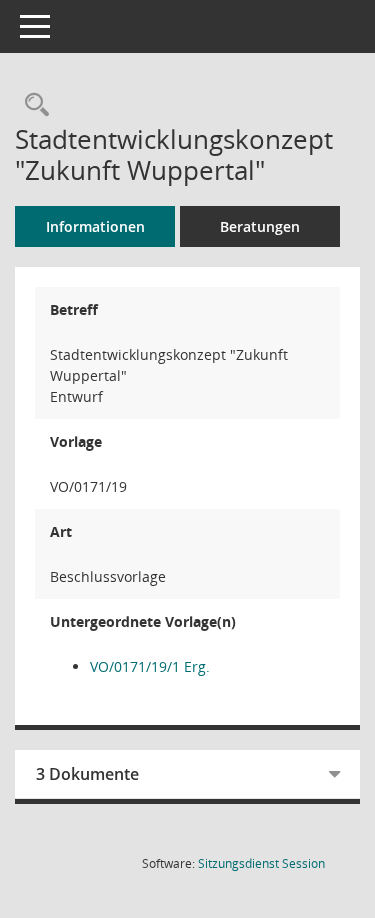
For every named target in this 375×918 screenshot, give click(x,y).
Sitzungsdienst (261, 863)
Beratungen (260, 226)
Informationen (95, 226)
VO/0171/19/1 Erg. (150, 666)
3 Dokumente (87, 774)
